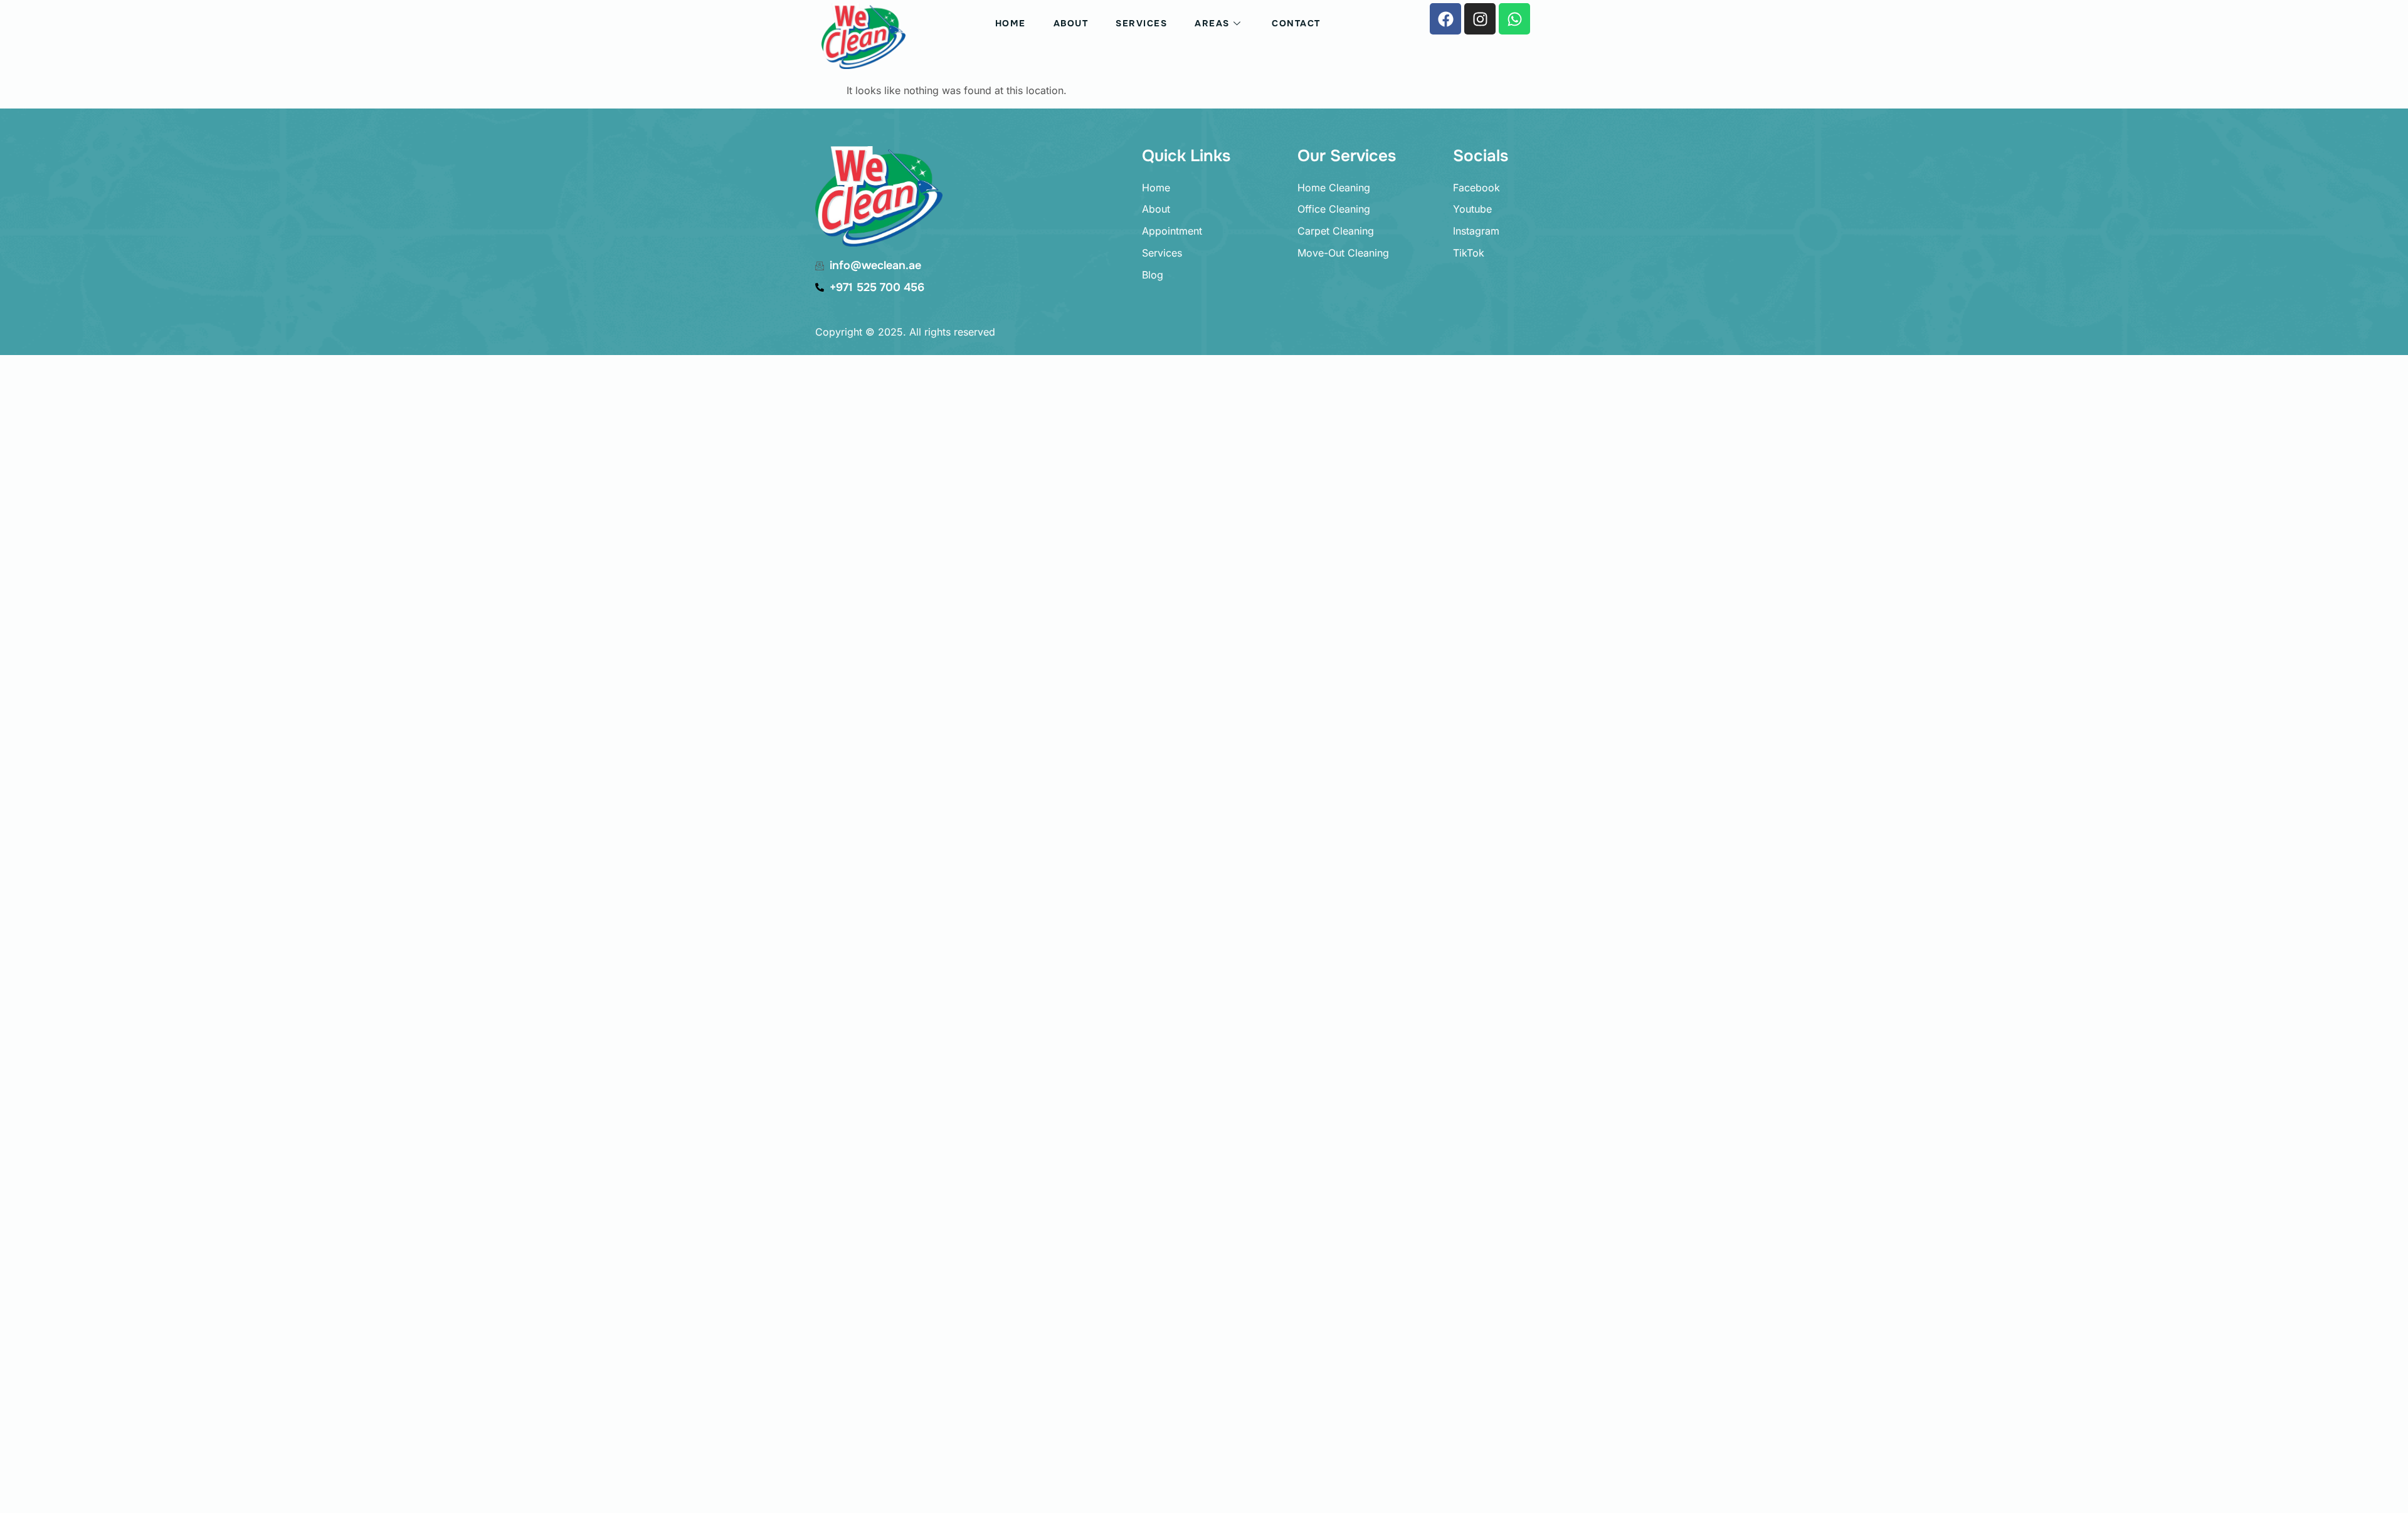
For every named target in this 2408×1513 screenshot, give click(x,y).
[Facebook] (1445, 19)
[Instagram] (1480, 19)
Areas (1212, 23)
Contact (1296, 23)
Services (1141, 23)
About (1071, 23)
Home (1011, 23)
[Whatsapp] (1514, 19)
